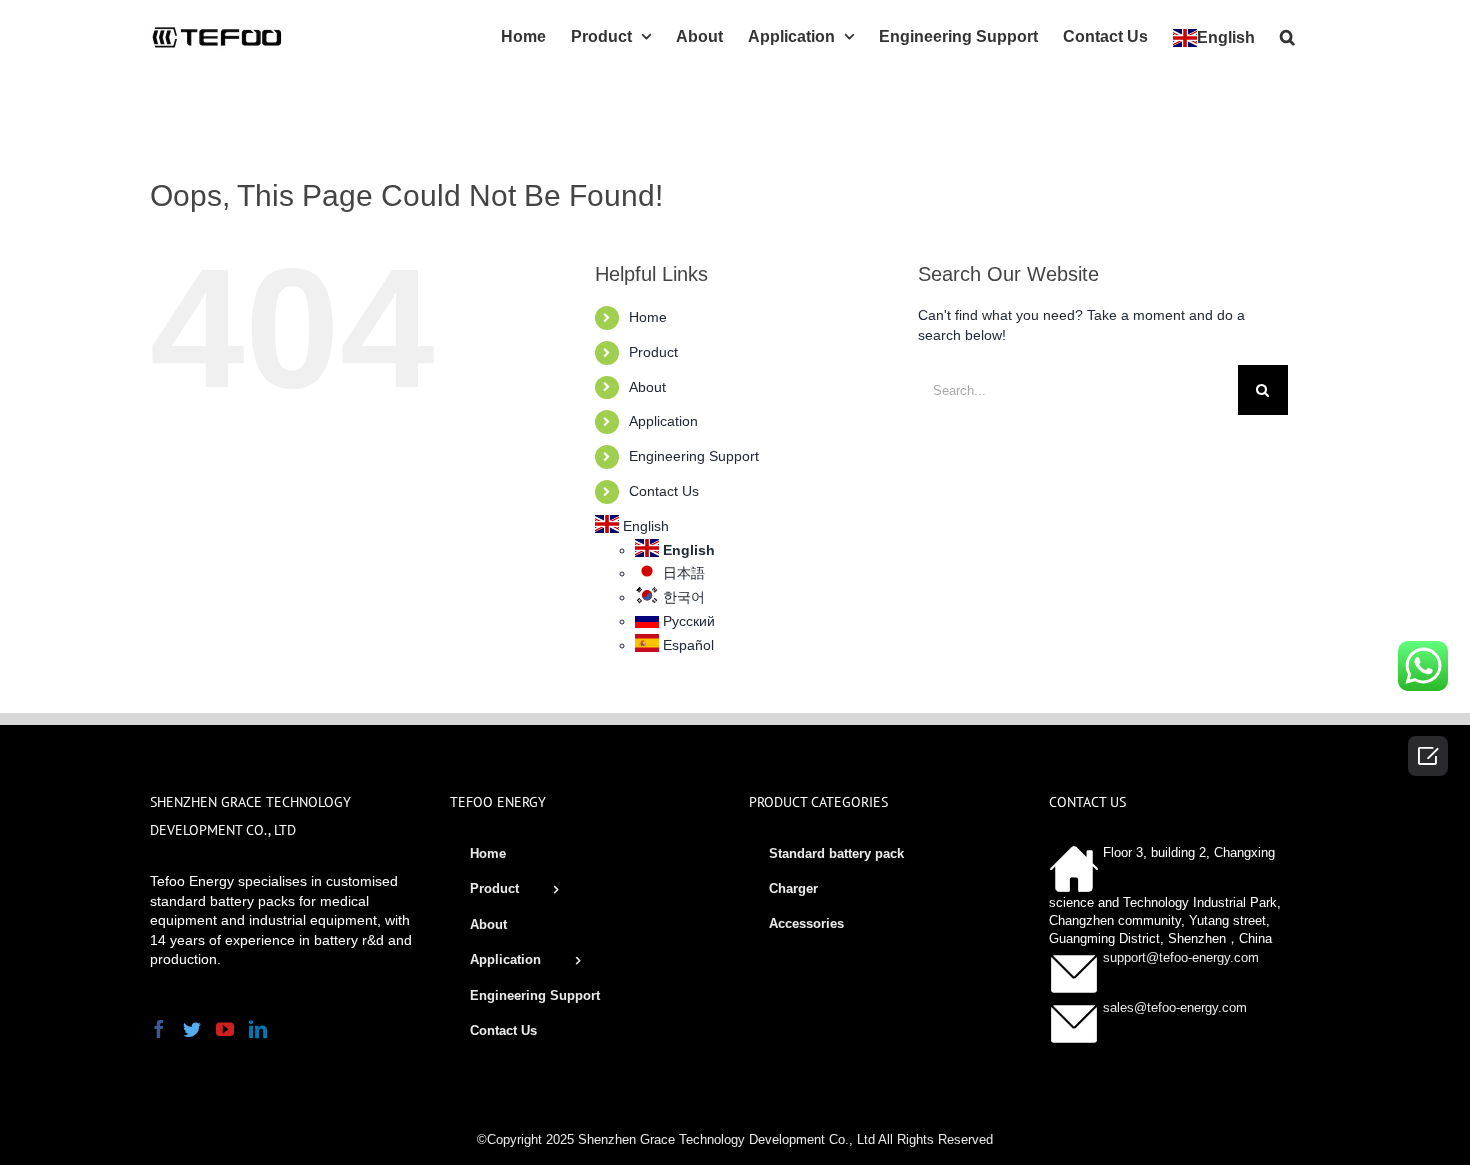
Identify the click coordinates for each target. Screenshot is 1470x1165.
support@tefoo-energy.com (1181, 957)
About (647, 387)
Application (663, 421)
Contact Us (664, 491)
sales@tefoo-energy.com (1175, 1007)
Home (648, 317)
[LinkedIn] (258, 1029)
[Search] (1287, 35)
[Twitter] (192, 1029)
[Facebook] (159, 1029)
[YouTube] (225, 1029)
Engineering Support (694, 456)
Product (653, 352)
